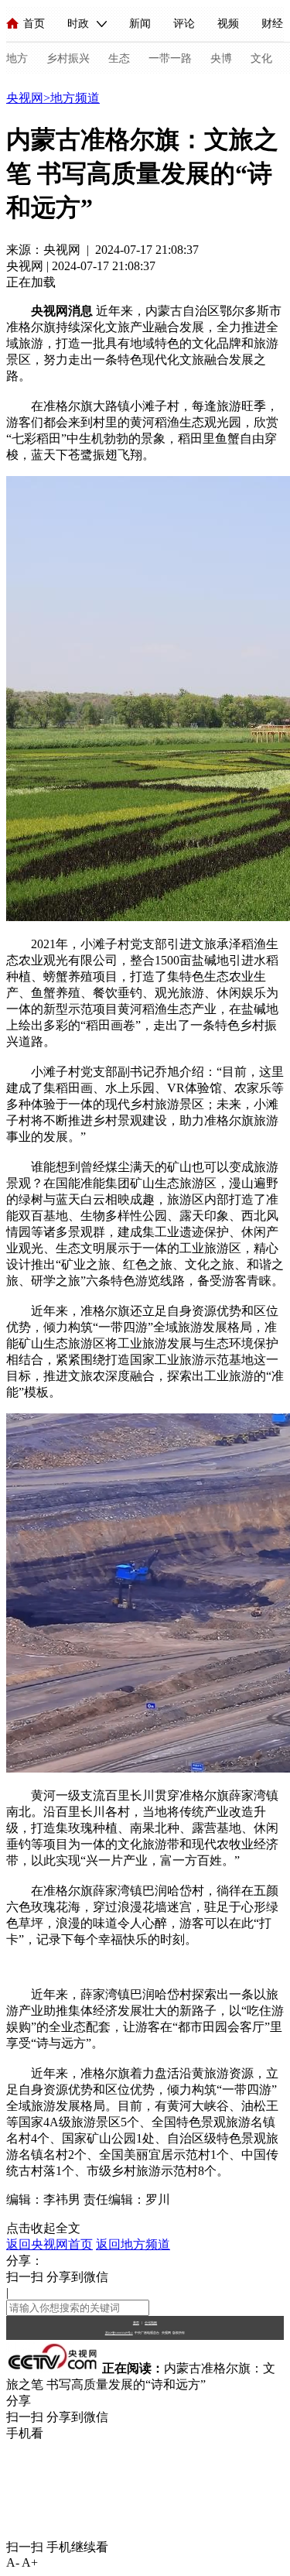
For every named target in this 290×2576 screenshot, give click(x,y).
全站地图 (151, 2323)
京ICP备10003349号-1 (119, 2333)
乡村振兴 (68, 58)
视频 (228, 24)
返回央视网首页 (49, 2244)
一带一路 (170, 58)
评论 (184, 24)
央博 (221, 58)
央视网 (25, 98)
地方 (17, 58)
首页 (34, 24)
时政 (78, 24)
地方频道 (75, 98)
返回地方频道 (133, 2244)
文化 (261, 58)
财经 (272, 24)
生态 (119, 58)
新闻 (140, 24)
